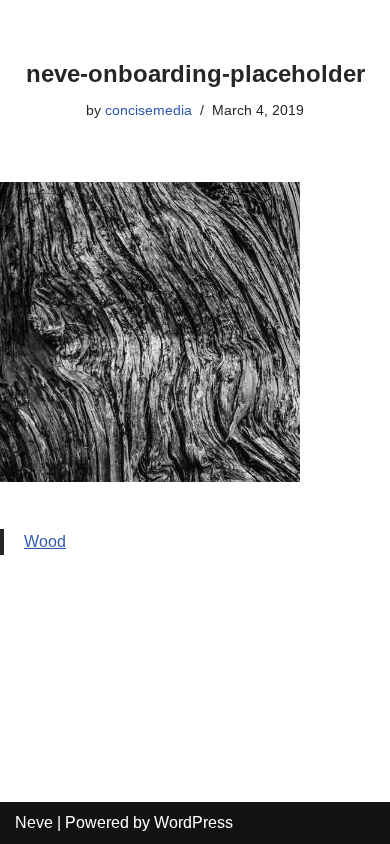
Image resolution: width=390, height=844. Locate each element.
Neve (34, 822)
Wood (45, 541)
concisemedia (148, 110)
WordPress (193, 822)
